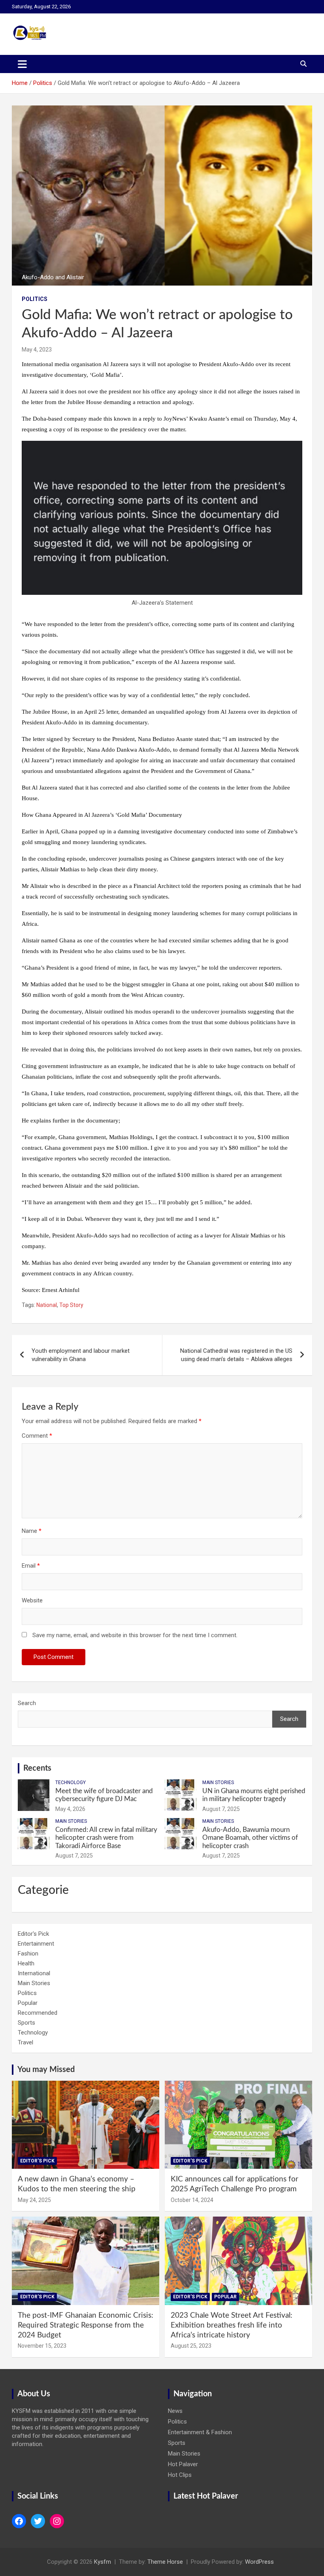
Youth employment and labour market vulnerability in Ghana (81, 1355)
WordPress (259, 2562)
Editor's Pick (33, 1934)
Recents (37, 1768)
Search (27, 1703)
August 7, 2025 (221, 1809)
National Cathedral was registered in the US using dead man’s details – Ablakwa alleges (236, 1355)
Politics (35, 299)
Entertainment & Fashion (200, 2432)
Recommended (38, 2013)
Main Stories (218, 1783)
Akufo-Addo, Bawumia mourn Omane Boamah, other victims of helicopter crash (250, 1838)
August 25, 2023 (191, 2346)
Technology (71, 1783)
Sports (26, 2023)
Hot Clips (180, 2475)
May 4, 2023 (37, 350)
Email (31, 1566)
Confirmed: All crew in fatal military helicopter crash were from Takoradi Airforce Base (106, 1838)
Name (32, 1531)
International (34, 1973)
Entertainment (36, 1944)
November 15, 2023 (42, 2346)
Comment (37, 1436)
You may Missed (46, 2070)
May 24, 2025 (34, 2200)
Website (32, 1600)
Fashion (28, 1954)
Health (26, 1963)
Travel (25, 2042)
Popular (28, 2003)
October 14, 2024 (192, 2200)
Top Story (71, 1305)
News (175, 2411)
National (47, 1305)
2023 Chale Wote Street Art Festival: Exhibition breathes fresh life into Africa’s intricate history (232, 2325)
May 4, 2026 (70, 1809)
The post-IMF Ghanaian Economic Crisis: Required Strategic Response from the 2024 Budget (86, 2325)
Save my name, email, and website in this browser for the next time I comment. (135, 1635)
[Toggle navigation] (22, 64)
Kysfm (103, 2562)
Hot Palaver (183, 2464)
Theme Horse (165, 2562)
